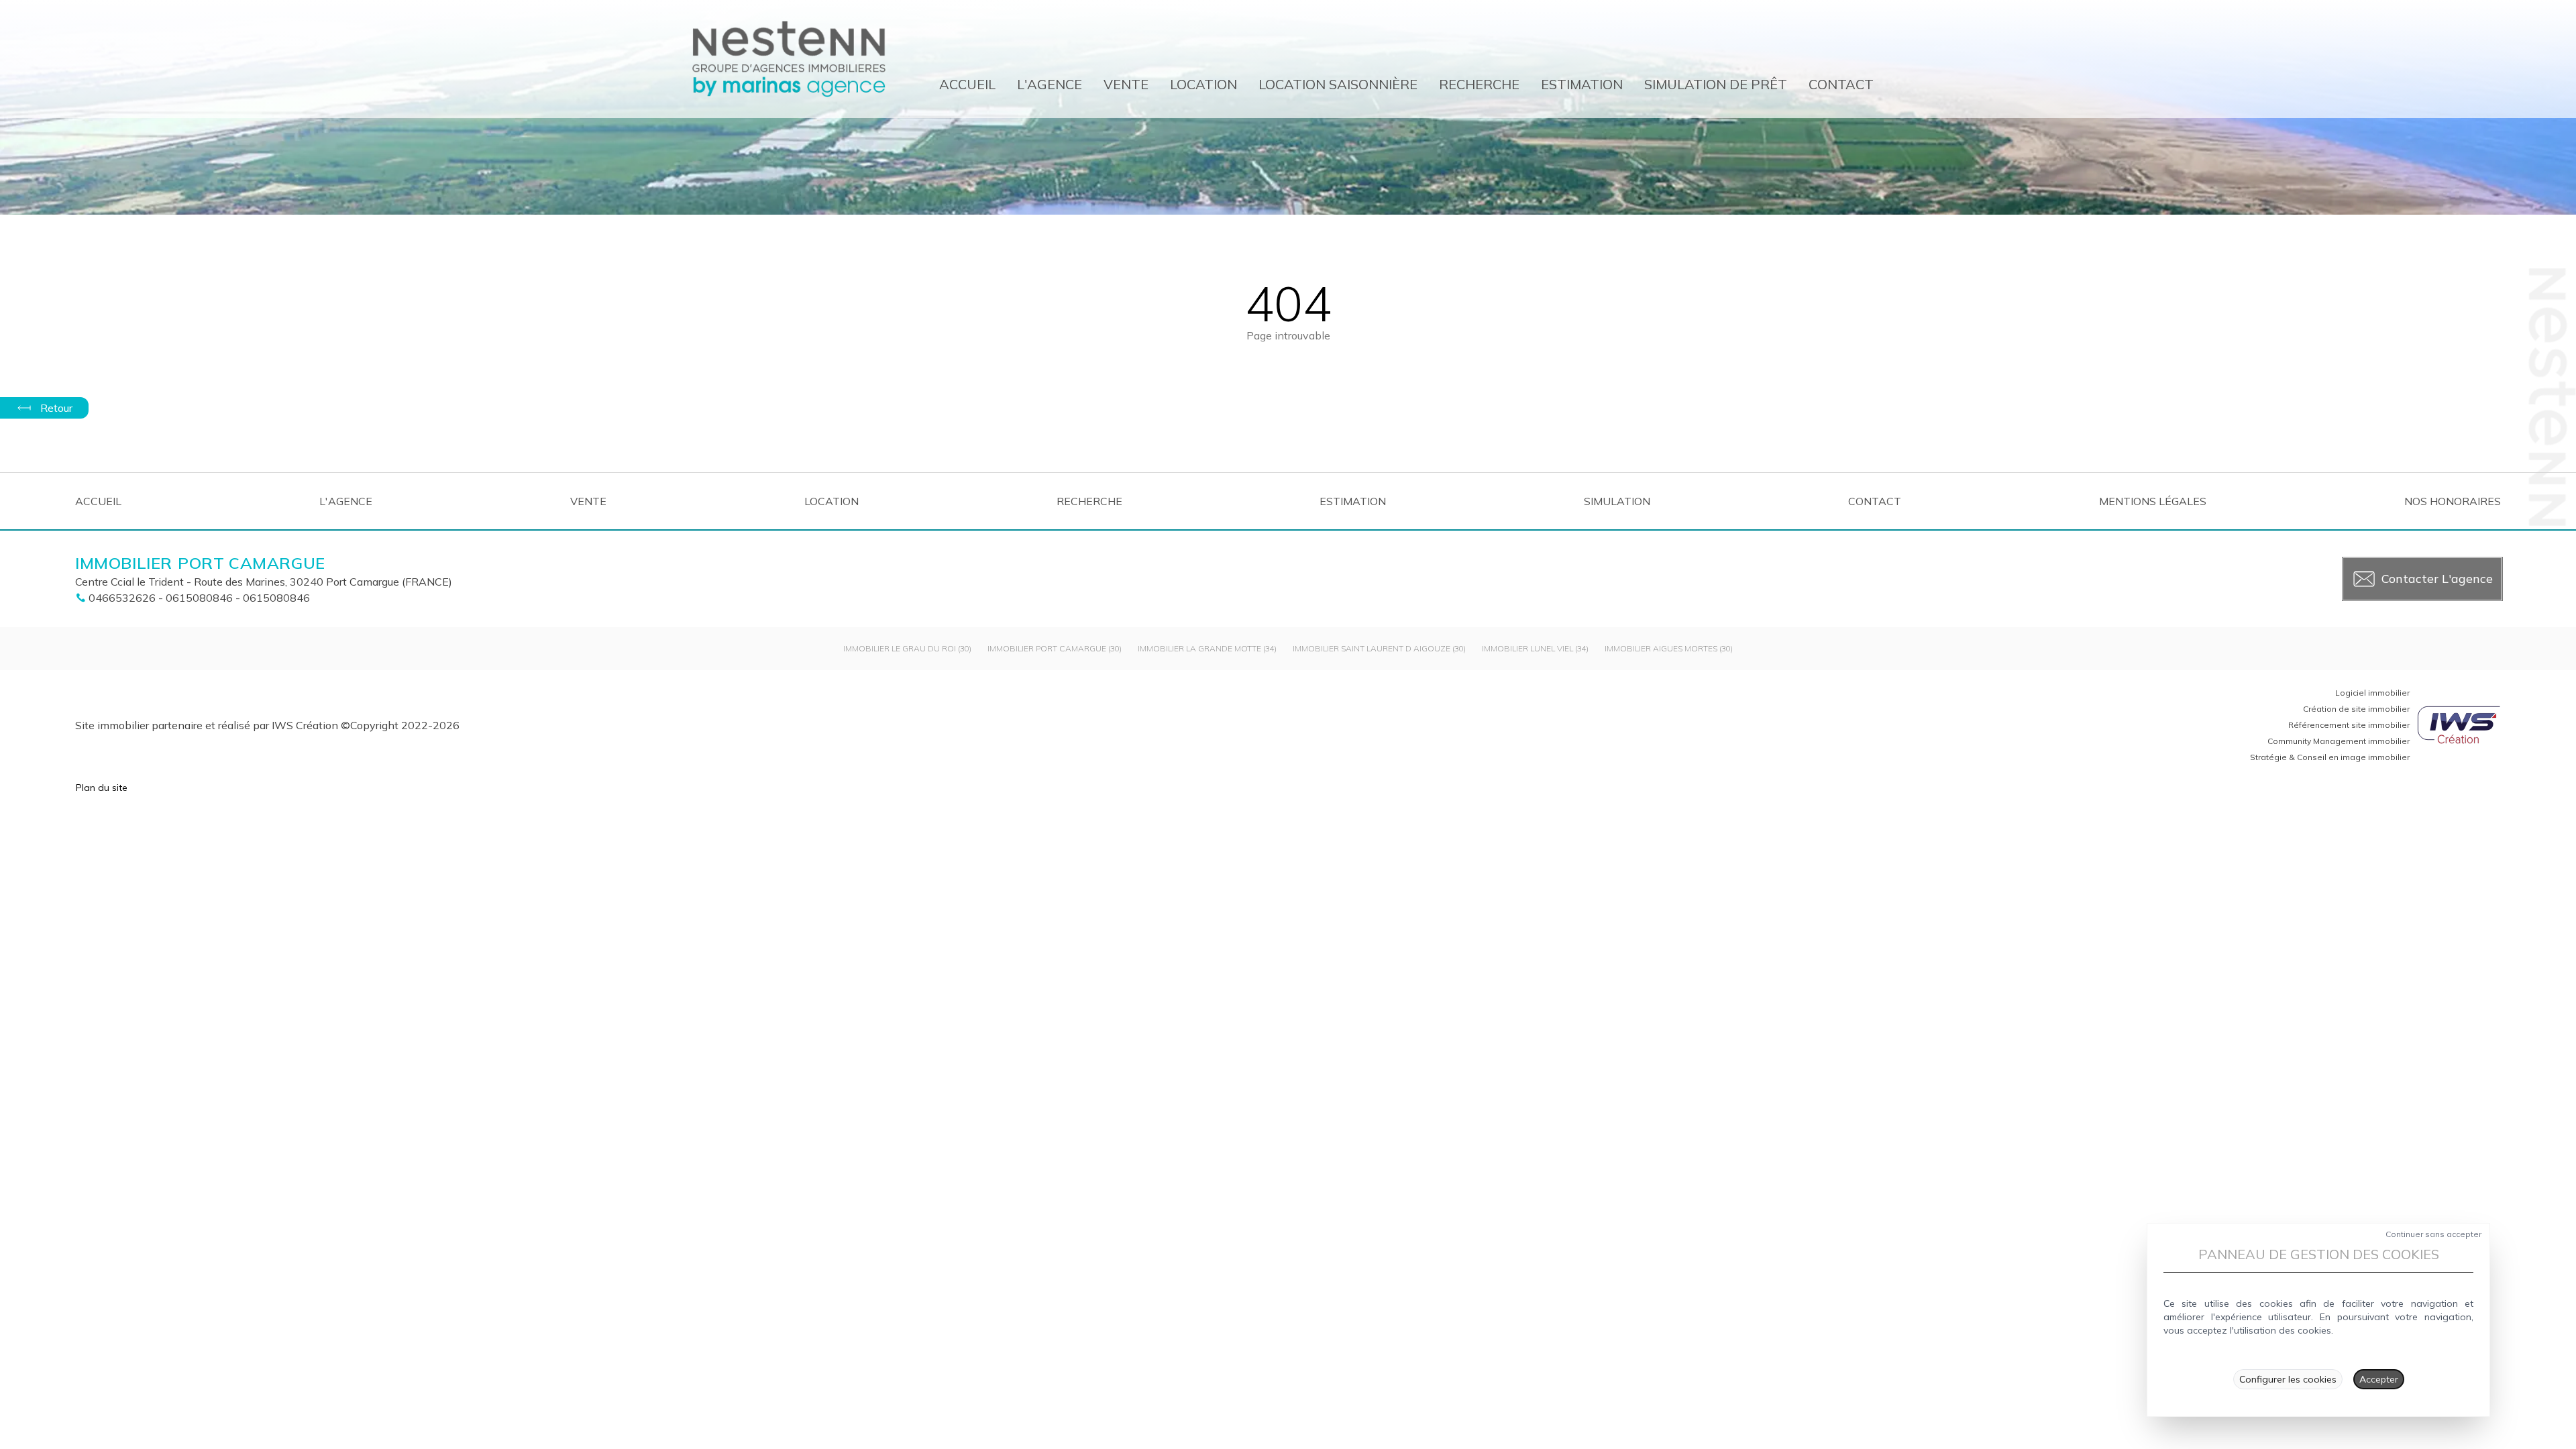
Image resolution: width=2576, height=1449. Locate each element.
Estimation (1582, 84)
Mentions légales (2153, 501)
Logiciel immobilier (2372, 693)
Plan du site (102, 788)
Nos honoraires (2453, 501)
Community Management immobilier (2339, 741)
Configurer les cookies (2288, 1379)
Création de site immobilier (2356, 709)
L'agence (1050, 84)
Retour (56, 408)
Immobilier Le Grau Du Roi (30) (907, 648)
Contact (1841, 84)
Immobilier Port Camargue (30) (1055, 648)
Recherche (1479, 84)
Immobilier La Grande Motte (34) (1207, 648)
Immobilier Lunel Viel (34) (1535, 648)
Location (1203, 84)
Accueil (967, 84)
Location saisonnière (1338, 84)
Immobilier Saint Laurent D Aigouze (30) (1379, 648)
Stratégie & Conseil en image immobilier (2330, 757)
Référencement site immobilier (2349, 725)
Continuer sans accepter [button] (2433, 1234)
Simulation (1617, 501)
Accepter (2379, 1379)
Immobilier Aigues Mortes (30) (1669, 648)
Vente (1126, 84)
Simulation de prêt (1716, 84)
